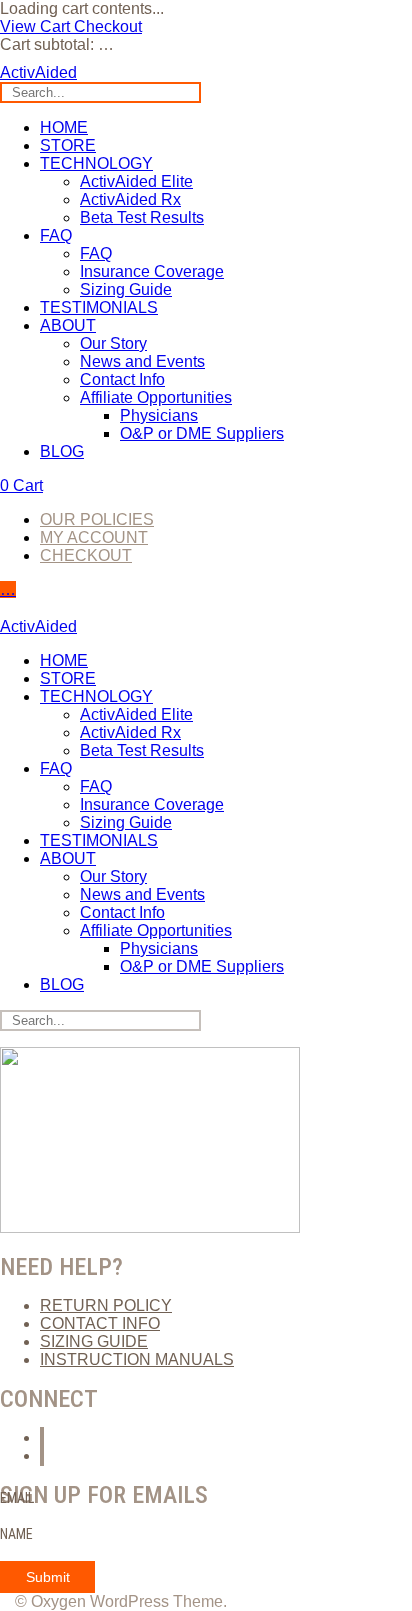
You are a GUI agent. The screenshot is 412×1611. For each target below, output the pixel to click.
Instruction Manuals (137, 1359)
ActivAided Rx (130, 199)
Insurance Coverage (152, 271)
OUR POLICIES (97, 519)
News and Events (142, 361)
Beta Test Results (142, 217)
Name (16, 1534)
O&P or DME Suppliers (202, 433)
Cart (21, 485)
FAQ (56, 235)
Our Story (113, 343)
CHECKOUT (86, 555)
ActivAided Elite (136, 181)
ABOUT (68, 325)
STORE (68, 145)
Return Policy (106, 1305)
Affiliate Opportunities (156, 397)
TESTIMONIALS (99, 307)
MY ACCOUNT (94, 537)
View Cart (37, 26)
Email (17, 1498)
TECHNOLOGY (96, 163)
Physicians (159, 415)
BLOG (62, 451)
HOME (64, 127)
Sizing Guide (126, 289)
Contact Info (122, 379)
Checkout (108, 26)
